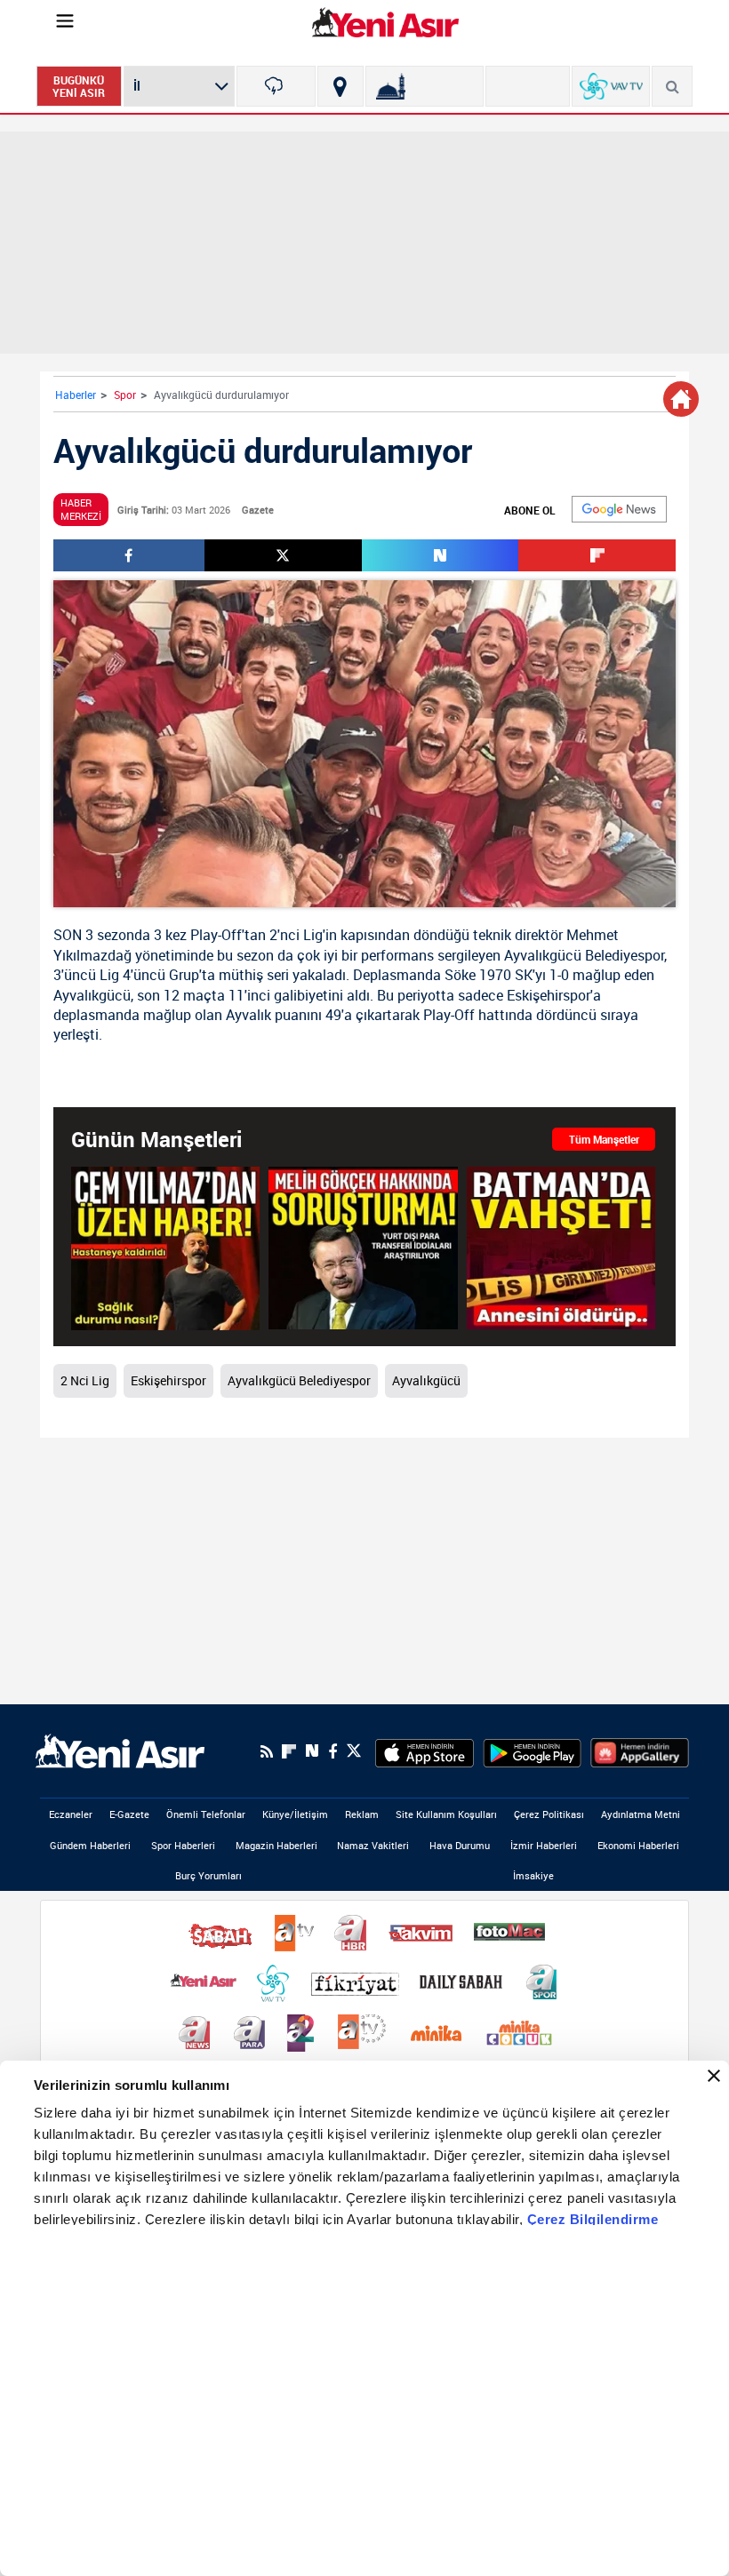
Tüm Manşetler (604, 1139)
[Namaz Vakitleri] (425, 86)
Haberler (76, 395)
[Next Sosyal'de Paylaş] (441, 555)
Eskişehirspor (549, 995)
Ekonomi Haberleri (638, 1845)
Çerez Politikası (549, 1814)
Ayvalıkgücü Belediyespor (584, 955)
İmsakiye (533, 1875)
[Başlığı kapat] (714, 2076)
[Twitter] (354, 1751)
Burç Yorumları (208, 1875)
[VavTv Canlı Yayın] (611, 86)
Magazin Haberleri (276, 1845)
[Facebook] (332, 1751)
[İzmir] (276, 86)
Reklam (362, 1814)
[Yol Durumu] (340, 86)
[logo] (120, 1750)
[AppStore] (425, 1751)
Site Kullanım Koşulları (446, 1814)
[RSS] (267, 1751)
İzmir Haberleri (544, 1845)
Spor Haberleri (183, 1845)
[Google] (619, 509)
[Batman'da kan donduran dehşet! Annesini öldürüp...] (561, 1248)
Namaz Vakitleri (373, 1845)
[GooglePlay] (532, 1751)
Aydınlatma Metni (641, 1814)
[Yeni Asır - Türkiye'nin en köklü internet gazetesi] (385, 22)
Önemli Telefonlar (206, 1814)
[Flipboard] (289, 1751)
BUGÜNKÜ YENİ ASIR (79, 86)
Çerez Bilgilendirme (593, 2219)
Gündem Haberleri (90, 1845)
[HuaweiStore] (640, 1751)
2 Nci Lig (85, 1380)
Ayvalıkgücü (92, 995)
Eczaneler (71, 1814)
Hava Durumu (460, 1845)
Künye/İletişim (295, 1814)
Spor (125, 395)
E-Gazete (129, 1814)
